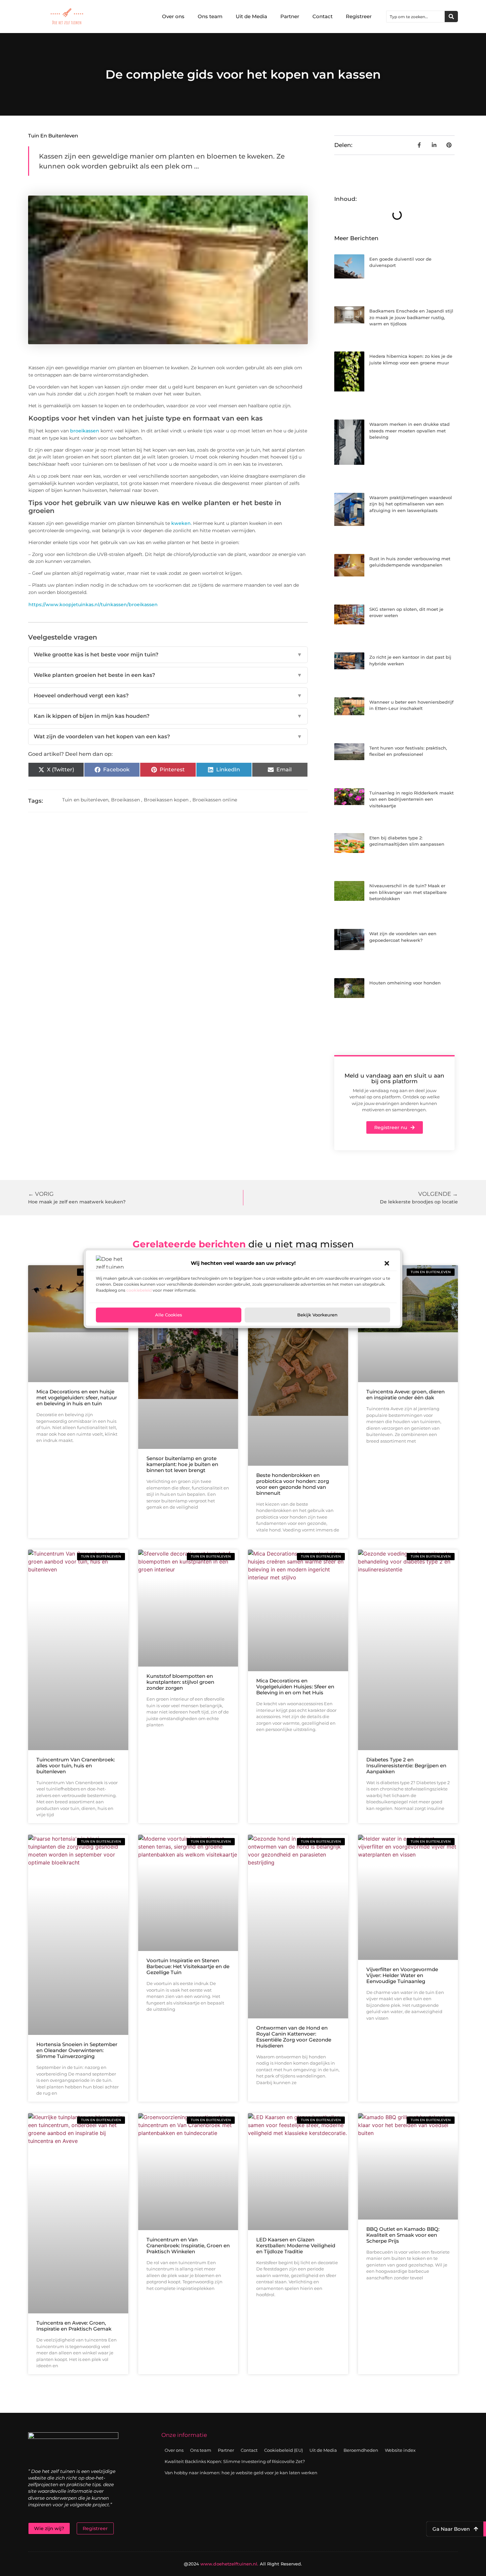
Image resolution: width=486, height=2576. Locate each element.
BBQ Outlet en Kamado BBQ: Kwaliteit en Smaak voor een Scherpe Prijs (403, 2235)
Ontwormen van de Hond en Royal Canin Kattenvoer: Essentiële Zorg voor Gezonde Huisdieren (294, 2037)
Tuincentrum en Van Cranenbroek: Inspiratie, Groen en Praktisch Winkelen (188, 2245)
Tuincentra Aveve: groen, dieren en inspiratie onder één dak (405, 1395)
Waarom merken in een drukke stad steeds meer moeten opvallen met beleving (409, 431)
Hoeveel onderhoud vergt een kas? (168, 696)
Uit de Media (251, 16)
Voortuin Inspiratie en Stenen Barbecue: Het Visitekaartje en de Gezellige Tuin (188, 1966)
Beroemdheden (361, 2450)
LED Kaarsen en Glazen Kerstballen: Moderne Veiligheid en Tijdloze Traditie (296, 2245)
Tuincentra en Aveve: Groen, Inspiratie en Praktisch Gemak (74, 2326)
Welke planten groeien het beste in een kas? (168, 675)
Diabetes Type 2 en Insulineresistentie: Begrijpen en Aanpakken (406, 1766)
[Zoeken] (451, 17)
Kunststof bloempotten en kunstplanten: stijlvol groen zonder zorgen (180, 1682)
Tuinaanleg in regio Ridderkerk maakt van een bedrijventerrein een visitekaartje (411, 799)
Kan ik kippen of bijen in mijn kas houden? (168, 716)
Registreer (359, 16)
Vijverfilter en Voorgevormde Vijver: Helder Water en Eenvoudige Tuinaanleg (402, 1975)
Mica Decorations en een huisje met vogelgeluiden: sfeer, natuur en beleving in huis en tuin (77, 1398)
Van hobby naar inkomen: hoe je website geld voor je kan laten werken (241, 2473)
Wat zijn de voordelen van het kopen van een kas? (168, 736)
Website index (400, 2450)
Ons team (210, 16)
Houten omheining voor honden (405, 983)
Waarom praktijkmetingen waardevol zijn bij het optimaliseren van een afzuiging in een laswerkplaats (411, 504)
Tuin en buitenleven (53, 136)
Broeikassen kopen (166, 800)
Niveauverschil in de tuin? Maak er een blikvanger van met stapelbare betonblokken (408, 892)
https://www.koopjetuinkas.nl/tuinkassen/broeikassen (93, 605)
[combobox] (416, 17)
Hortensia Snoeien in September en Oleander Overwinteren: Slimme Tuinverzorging (77, 2050)
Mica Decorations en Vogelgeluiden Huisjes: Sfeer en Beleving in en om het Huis (295, 1687)
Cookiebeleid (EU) (283, 2450)
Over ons (173, 16)
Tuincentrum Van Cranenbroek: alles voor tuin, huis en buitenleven (76, 1766)
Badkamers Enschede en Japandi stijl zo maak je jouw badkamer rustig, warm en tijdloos (411, 317)
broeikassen (85, 431)
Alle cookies (169, 1315)
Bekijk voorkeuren (317, 1315)
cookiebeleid (139, 1290)
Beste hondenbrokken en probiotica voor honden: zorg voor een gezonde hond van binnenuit (293, 1484)
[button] (387, 1263)
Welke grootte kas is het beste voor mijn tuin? (168, 655)
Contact (323, 16)
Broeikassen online (215, 800)
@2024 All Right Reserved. (243, 2564)
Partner (290, 16)
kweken (181, 523)
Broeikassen (125, 800)
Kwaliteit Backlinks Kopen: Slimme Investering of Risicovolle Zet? (235, 2461)
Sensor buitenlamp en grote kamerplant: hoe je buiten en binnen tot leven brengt (182, 1464)
